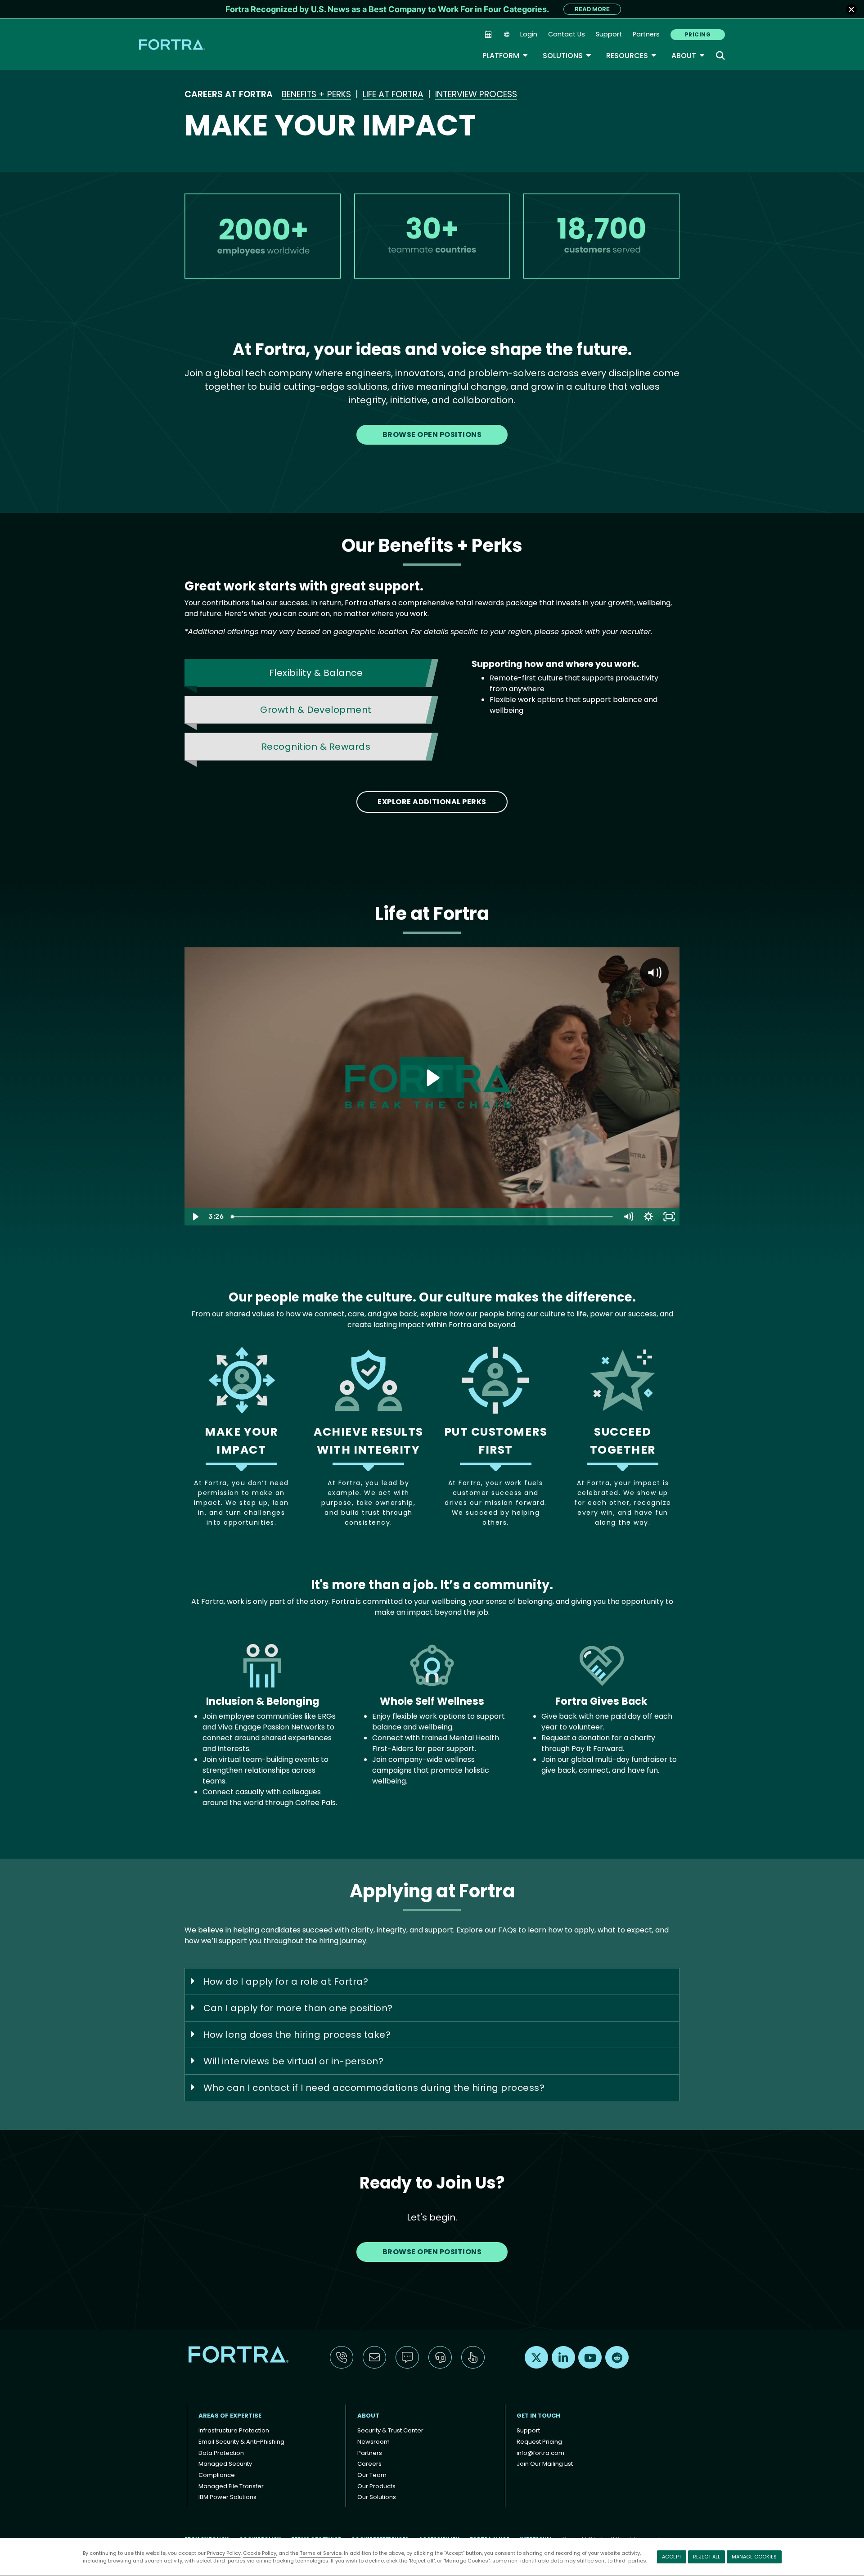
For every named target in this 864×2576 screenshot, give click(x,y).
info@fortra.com (540, 2453)
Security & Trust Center (390, 2430)
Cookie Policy (260, 2553)
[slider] (422, 1217)
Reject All (706, 2557)
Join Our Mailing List (545, 2464)
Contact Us (567, 34)
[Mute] (628, 1217)
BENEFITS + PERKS (316, 94)
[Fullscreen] (669, 1217)
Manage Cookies (754, 2557)
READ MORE (592, 9)
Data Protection (221, 2453)
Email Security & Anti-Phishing (241, 2442)
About (688, 56)
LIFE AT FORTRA (393, 94)
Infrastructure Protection (234, 2430)
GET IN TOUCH (538, 2416)
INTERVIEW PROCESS (476, 94)
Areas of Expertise (230, 2416)
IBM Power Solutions (227, 2497)
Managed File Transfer (231, 2486)
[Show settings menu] (648, 1217)
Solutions (567, 56)
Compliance (217, 2475)
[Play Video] (195, 1217)
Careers (369, 2464)
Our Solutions (377, 2497)
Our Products (376, 2486)
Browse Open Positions (432, 435)
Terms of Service (321, 2553)
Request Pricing (539, 2442)
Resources (632, 56)
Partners (646, 34)
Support (609, 34)
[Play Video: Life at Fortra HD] (432, 1078)
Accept (672, 2557)
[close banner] (851, 9)
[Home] (173, 44)
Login (529, 34)
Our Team (372, 2475)
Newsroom (373, 2442)
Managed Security (225, 2464)
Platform (505, 56)
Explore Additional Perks (432, 802)
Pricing (698, 34)
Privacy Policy (224, 2553)
